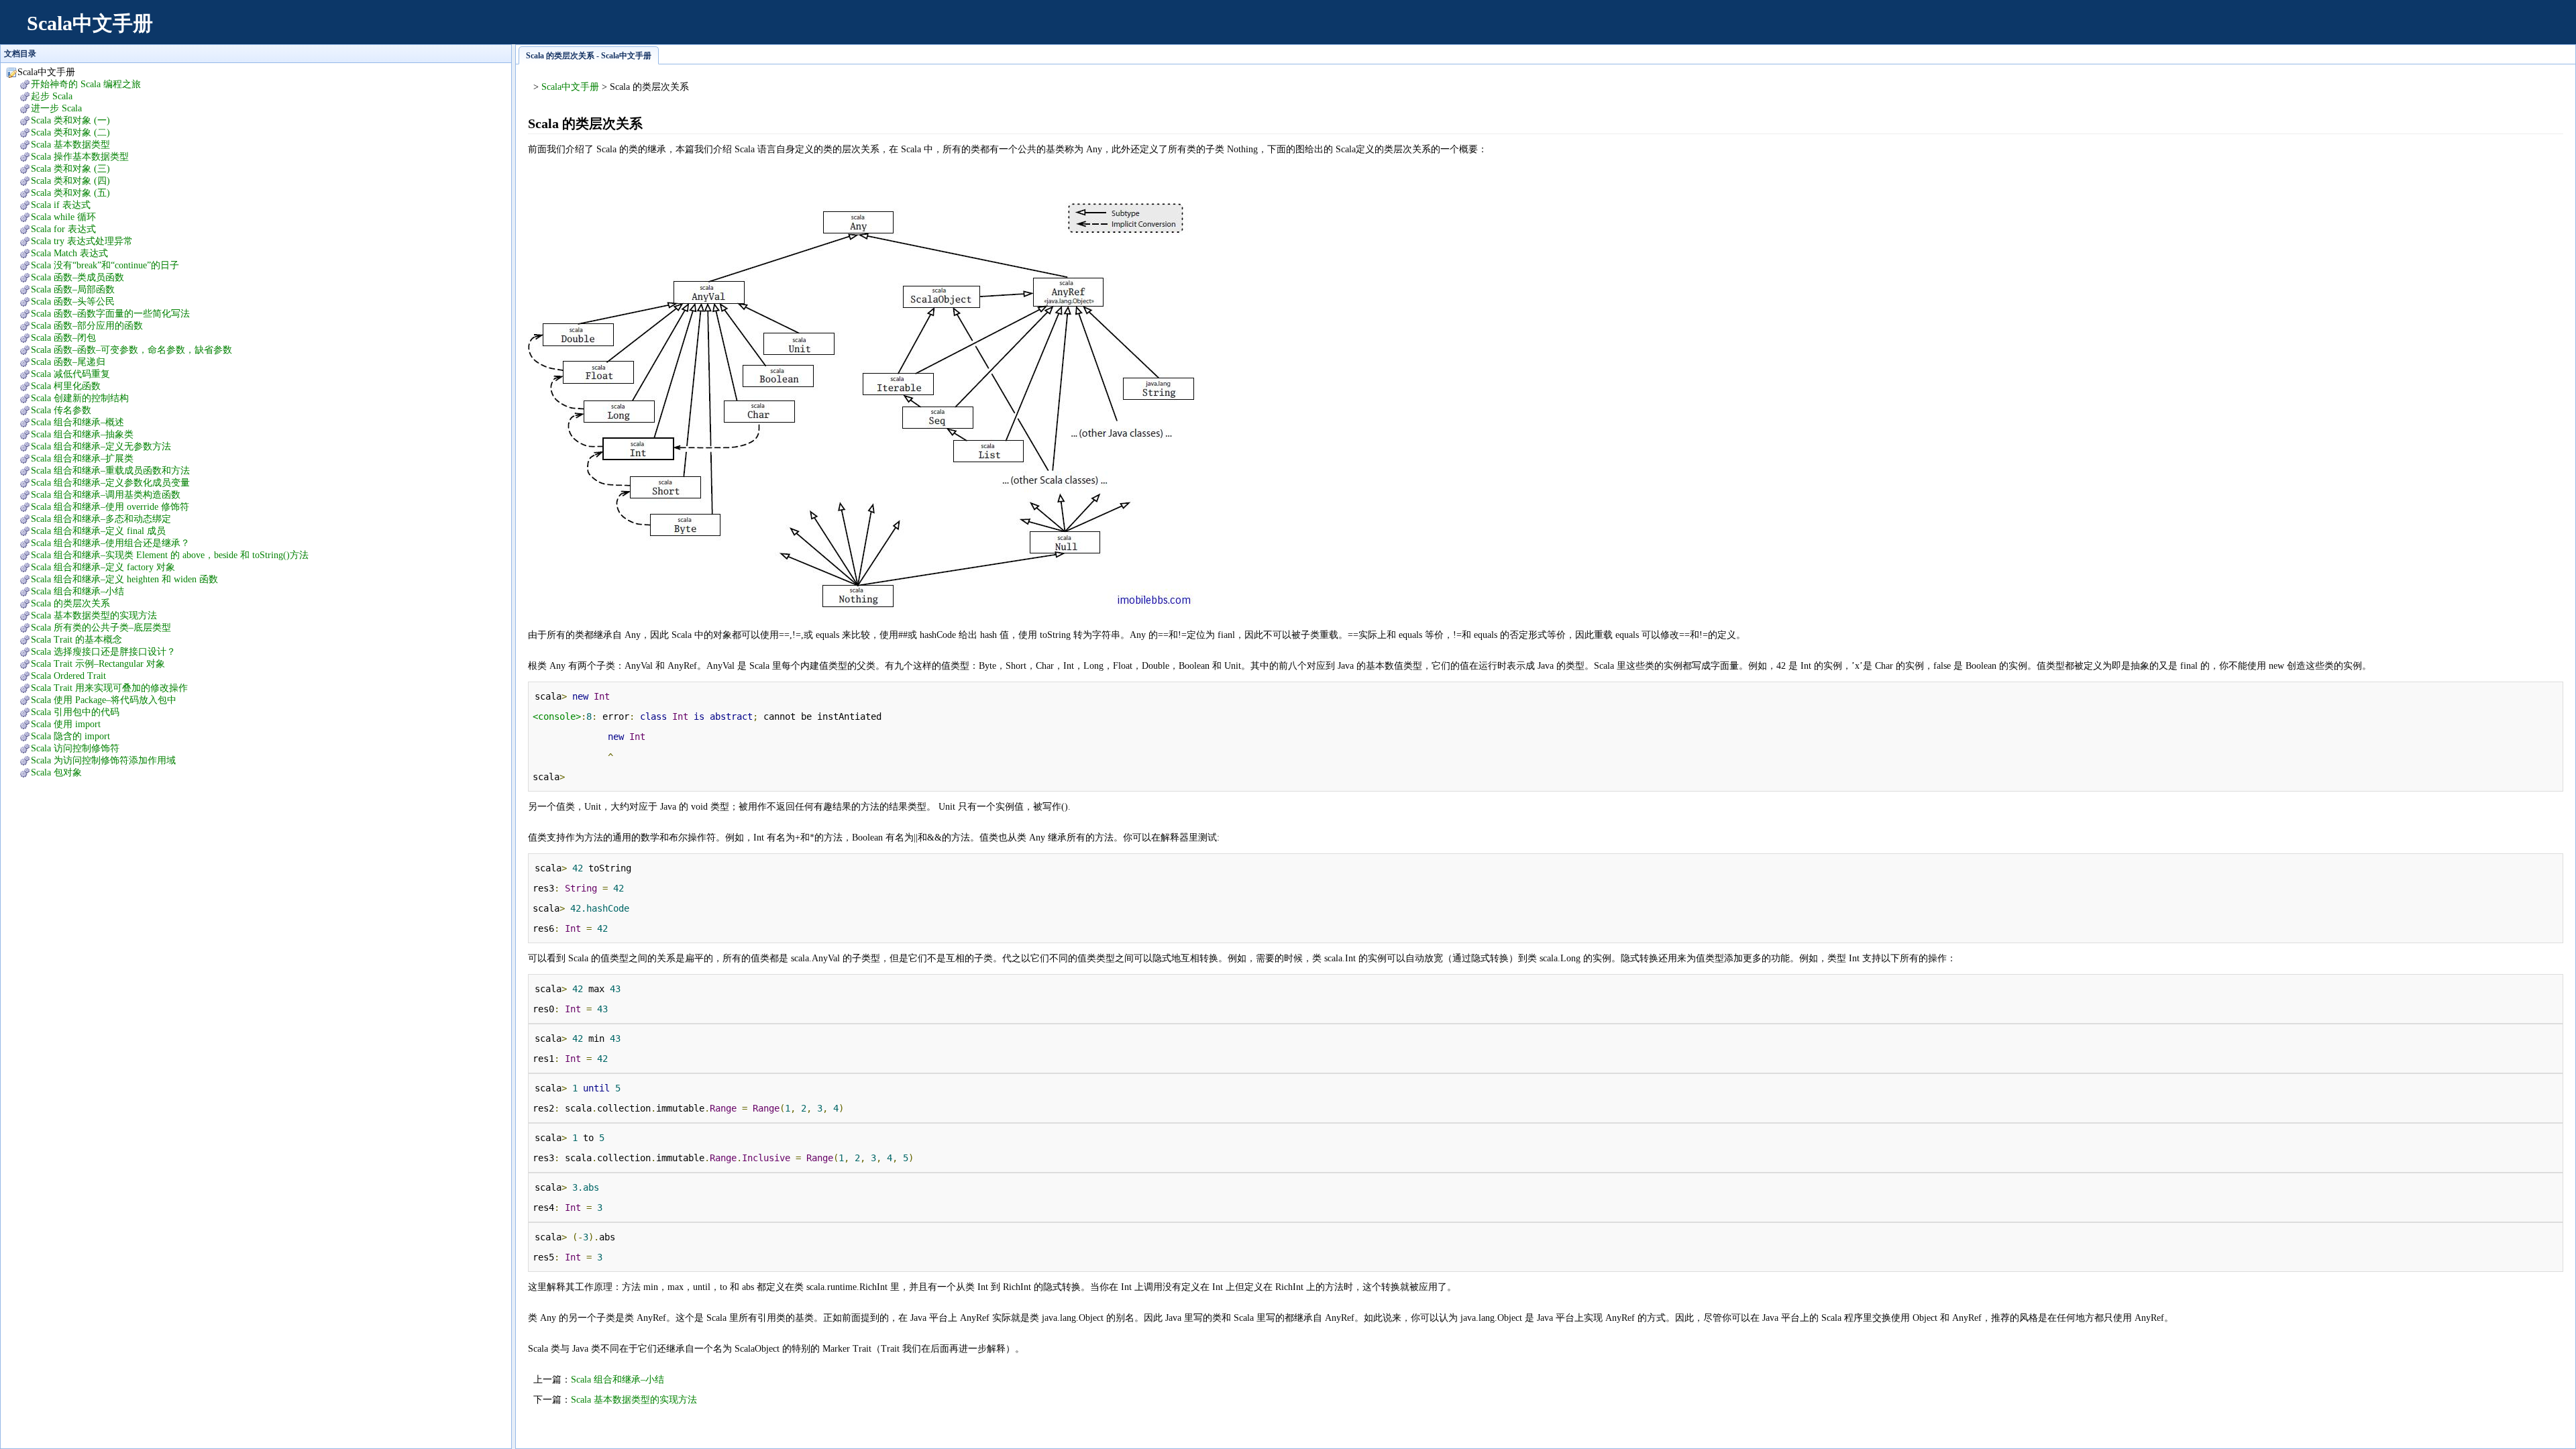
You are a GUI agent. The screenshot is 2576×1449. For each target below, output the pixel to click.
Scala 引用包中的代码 (75, 712)
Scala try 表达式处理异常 (82, 241)
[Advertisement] (2318, 30)
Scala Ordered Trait (68, 676)
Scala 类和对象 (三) (70, 169)
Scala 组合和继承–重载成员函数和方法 (110, 471)
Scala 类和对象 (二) (70, 132)
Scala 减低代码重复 (70, 374)
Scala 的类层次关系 (70, 603)
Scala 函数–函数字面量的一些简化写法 (110, 314)
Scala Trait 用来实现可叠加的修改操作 (109, 688)
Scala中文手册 (90, 23)
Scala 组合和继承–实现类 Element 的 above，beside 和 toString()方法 (170, 555)
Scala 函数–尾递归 (68, 362)
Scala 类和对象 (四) (70, 181)
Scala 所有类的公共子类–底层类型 (101, 628)
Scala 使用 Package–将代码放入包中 (104, 700)
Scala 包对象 (56, 772)
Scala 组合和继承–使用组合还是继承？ (110, 543)
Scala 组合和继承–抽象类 (82, 434)
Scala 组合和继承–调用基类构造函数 (106, 495)
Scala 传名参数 (61, 410)
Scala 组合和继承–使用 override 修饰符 (110, 507)
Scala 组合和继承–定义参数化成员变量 (110, 483)
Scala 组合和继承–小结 (77, 591)
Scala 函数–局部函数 (73, 289)
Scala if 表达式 (61, 205)
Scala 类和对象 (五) (70, 193)
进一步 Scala (56, 108)
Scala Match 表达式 (69, 253)
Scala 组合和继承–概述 (77, 422)
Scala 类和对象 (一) (70, 120)
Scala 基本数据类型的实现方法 (94, 615)
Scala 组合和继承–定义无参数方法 (101, 446)
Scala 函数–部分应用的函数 (87, 326)
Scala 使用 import (66, 724)
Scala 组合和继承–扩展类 (82, 459)
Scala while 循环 (63, 217)
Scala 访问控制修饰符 (75, 748)
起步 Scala (52, 96)
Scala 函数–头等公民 (73, 302)
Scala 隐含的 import (70, 736)
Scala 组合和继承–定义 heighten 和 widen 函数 (124, 579)
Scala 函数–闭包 (63, 338)
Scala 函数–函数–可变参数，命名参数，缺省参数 (131, 350)
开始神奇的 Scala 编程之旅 (86, 84)
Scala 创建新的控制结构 (80, 398)
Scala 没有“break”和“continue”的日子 (105, 265)
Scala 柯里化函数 (66, 386)
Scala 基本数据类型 (70, 145)
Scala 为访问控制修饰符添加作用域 (103, 760)
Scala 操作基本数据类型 (80, 157)
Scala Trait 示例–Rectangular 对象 (98, 664)
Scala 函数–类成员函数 (77, 277)
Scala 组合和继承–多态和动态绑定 (101, 519)
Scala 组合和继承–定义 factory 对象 (103, 567)
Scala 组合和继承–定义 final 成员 (98, 531)
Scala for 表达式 (63, 229)
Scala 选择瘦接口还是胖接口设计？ (103, 652)
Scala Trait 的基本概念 (76, 640)
